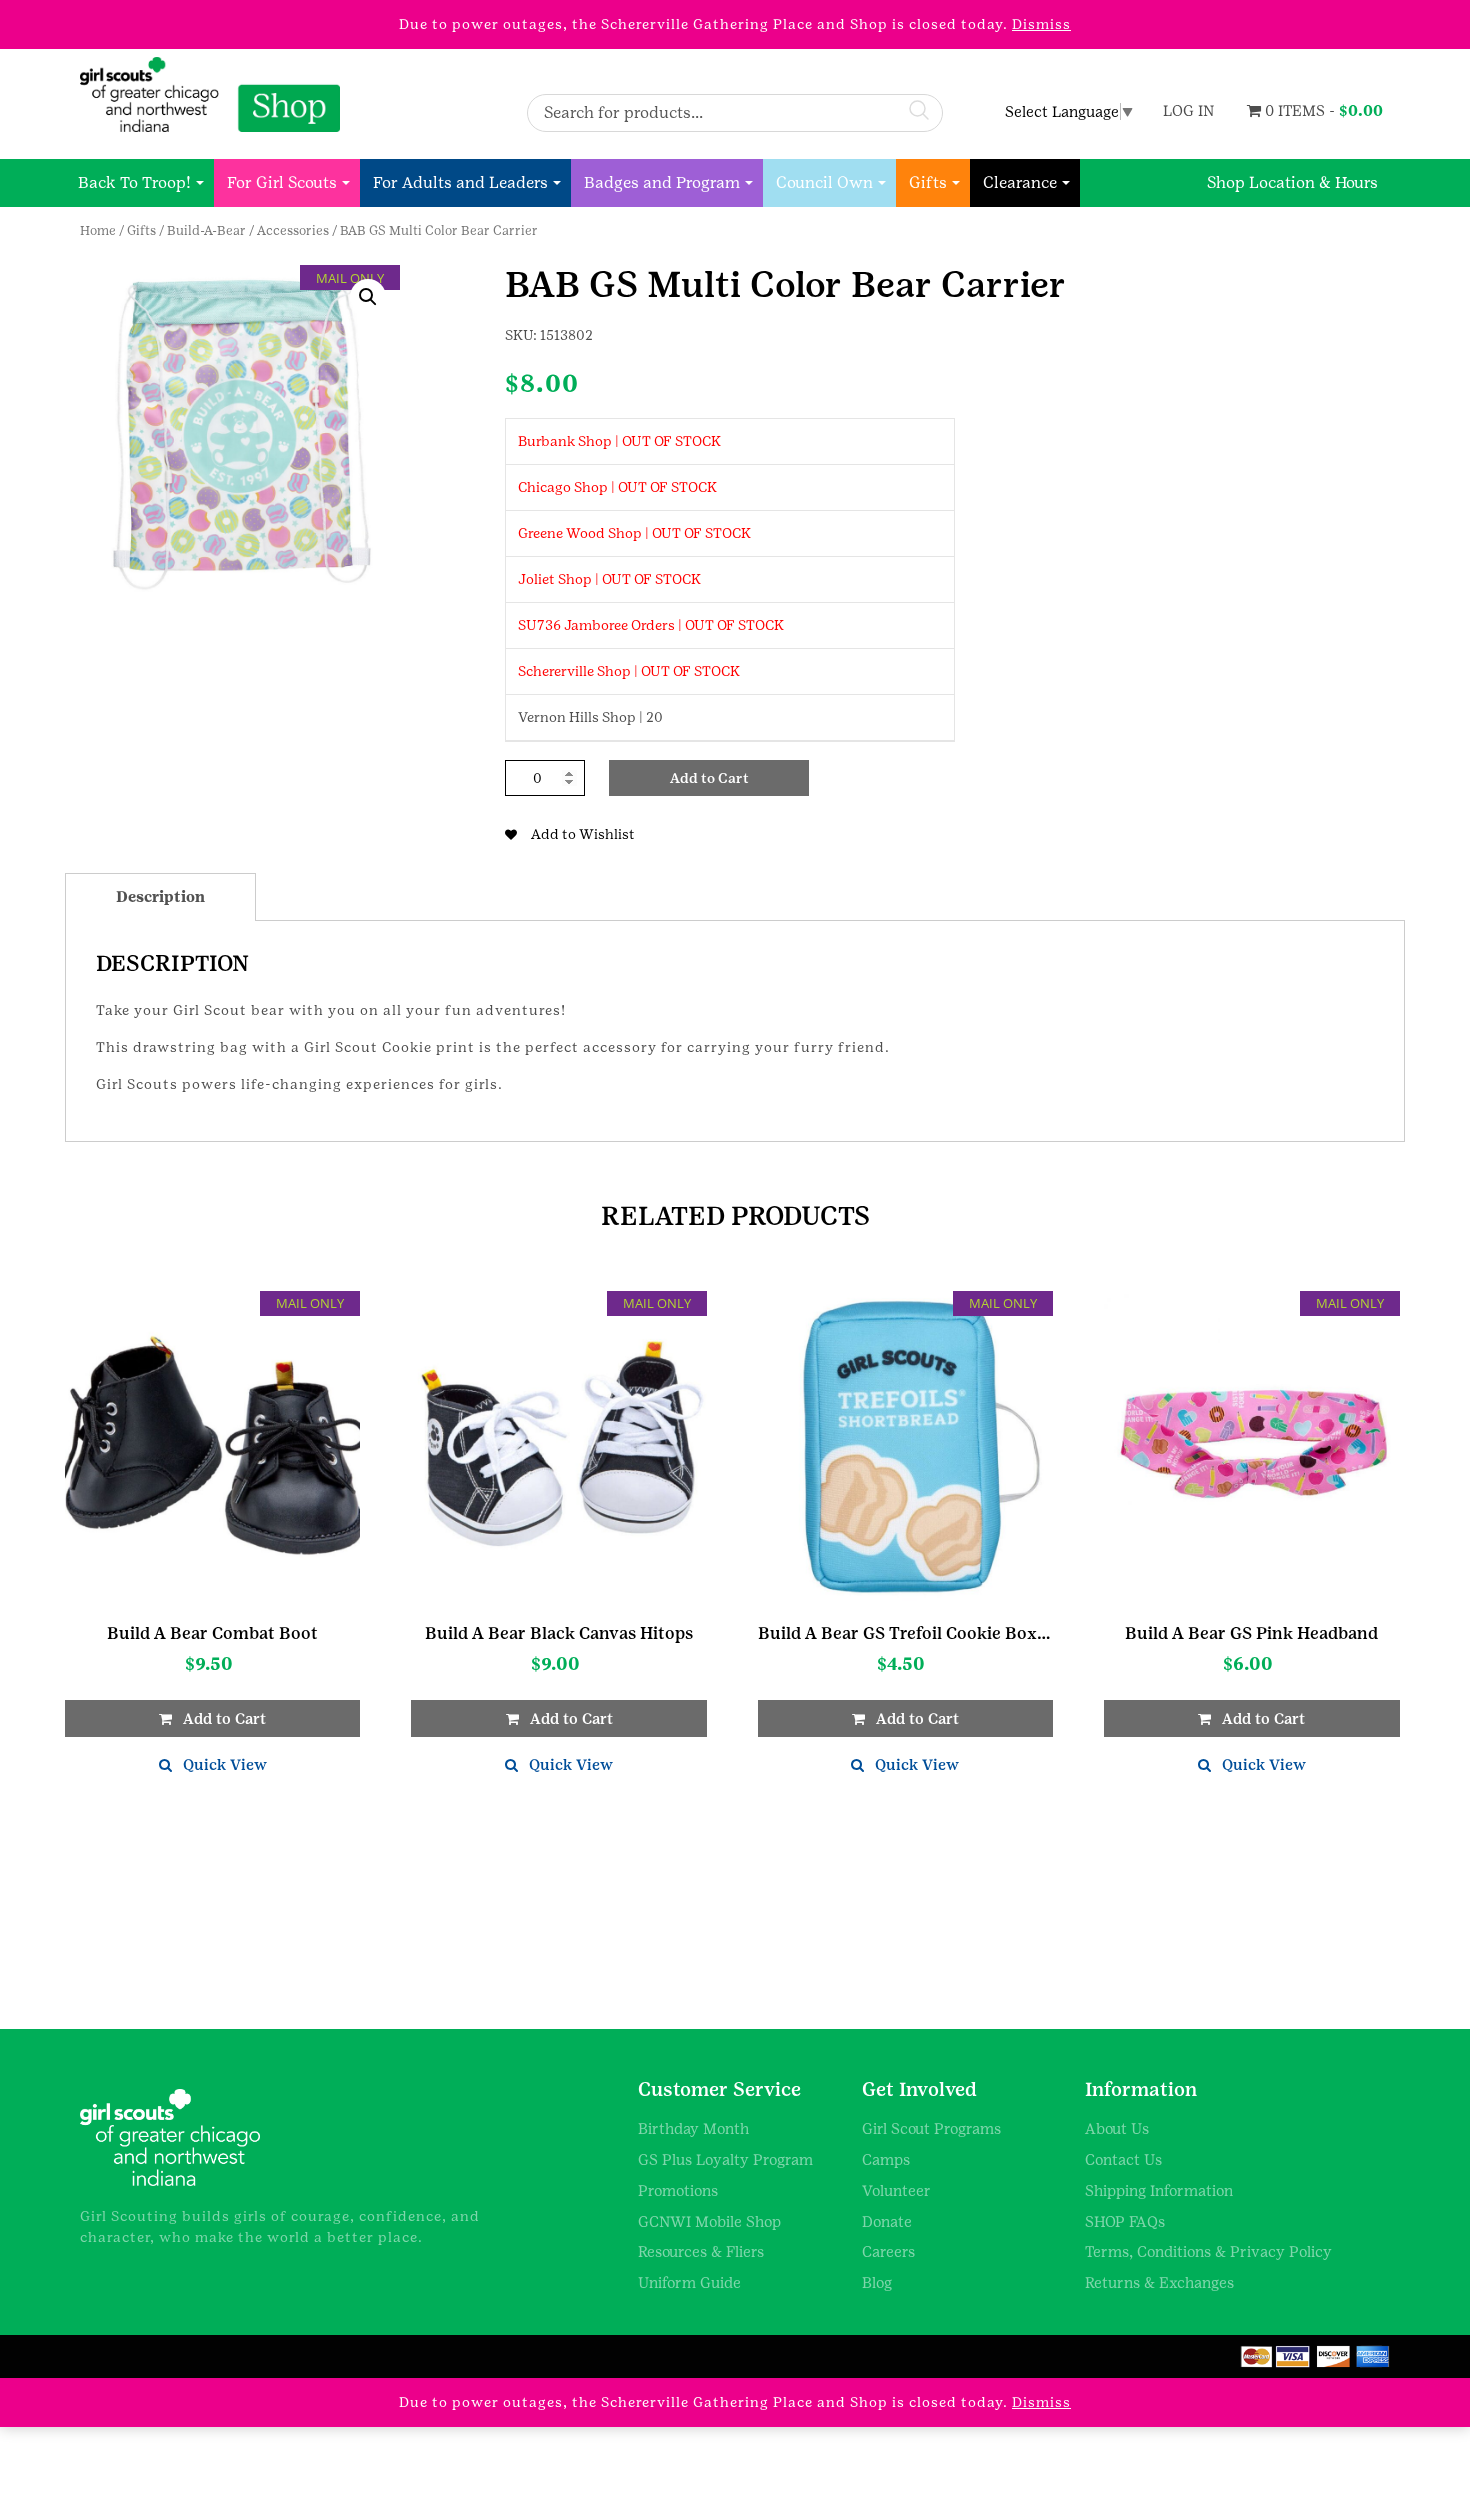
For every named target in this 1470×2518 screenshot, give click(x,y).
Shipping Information (1159, 2190)
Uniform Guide (689, 2282)
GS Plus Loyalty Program (725, 2159)
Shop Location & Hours (1292, 182)
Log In (1188, 110)
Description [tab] (160, 896)
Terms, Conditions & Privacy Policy (1208, 2251)
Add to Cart (709, 778)
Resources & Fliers (701, 2251)
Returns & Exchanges (1159, 2282)
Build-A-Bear (206, 230)
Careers (888, 2251)
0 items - (1322, 110)
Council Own (824, 182)
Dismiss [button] (1041, 24)
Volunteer (896, 2190)
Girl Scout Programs (931, 2128)
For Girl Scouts (282, 182)
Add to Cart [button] (224, 1718)
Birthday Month (693, 2128)
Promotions (678, 2190)
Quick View (225, 1764)
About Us (1117, 2128)
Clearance (1020, 182)
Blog (877, 2282)
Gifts (928, 182)
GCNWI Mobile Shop (709, 2221)
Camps (886, 2159)
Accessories (293, 230)
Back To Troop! (134, 182)
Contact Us (1123, 2159)
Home (98, 230)
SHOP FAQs (1125, 2221)
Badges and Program (662, 182)
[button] (368, 297)
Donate (887, 2221)
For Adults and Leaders (460, 182)
